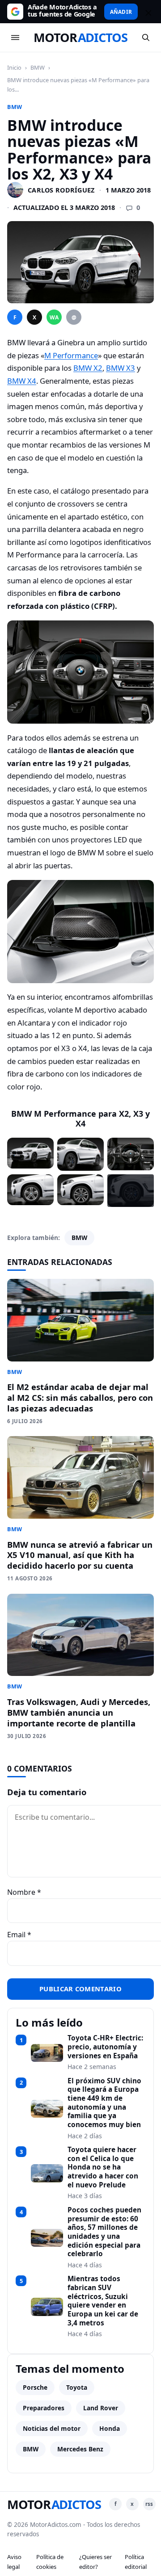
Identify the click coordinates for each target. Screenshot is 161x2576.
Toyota (77, 2387)
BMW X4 (22, 381)
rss (149, 2504)
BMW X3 (121, 368)
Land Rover (101, 2408)
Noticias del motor (52, 2428)
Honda (110, 2428)
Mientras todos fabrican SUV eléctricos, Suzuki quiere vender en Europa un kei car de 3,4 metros (103, 2301)
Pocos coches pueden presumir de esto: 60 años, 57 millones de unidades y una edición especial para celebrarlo (104, 2232)
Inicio (14, 67)
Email (19, 1935)
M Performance (71, 355)
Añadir (121, 12)
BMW (38, 67)
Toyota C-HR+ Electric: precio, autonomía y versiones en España (105, 2047)
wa (54, 317)
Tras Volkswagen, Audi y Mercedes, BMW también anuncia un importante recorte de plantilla (79, 1712)
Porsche (35, 2387)
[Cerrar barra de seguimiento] (147, 12)
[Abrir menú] (15, 38)
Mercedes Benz (80, 2449)
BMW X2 (88, 368)
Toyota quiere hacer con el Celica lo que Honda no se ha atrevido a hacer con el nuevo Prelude (103, 2167)
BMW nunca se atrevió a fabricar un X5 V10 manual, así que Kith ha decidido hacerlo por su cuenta (80, 1555)
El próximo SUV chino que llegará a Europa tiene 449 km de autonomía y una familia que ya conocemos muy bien (104, 2103)
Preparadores (44, 2408)
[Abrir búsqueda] (146, 38)
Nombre (24, 1892)
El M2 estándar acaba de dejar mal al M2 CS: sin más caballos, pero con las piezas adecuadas (80, 1397)
